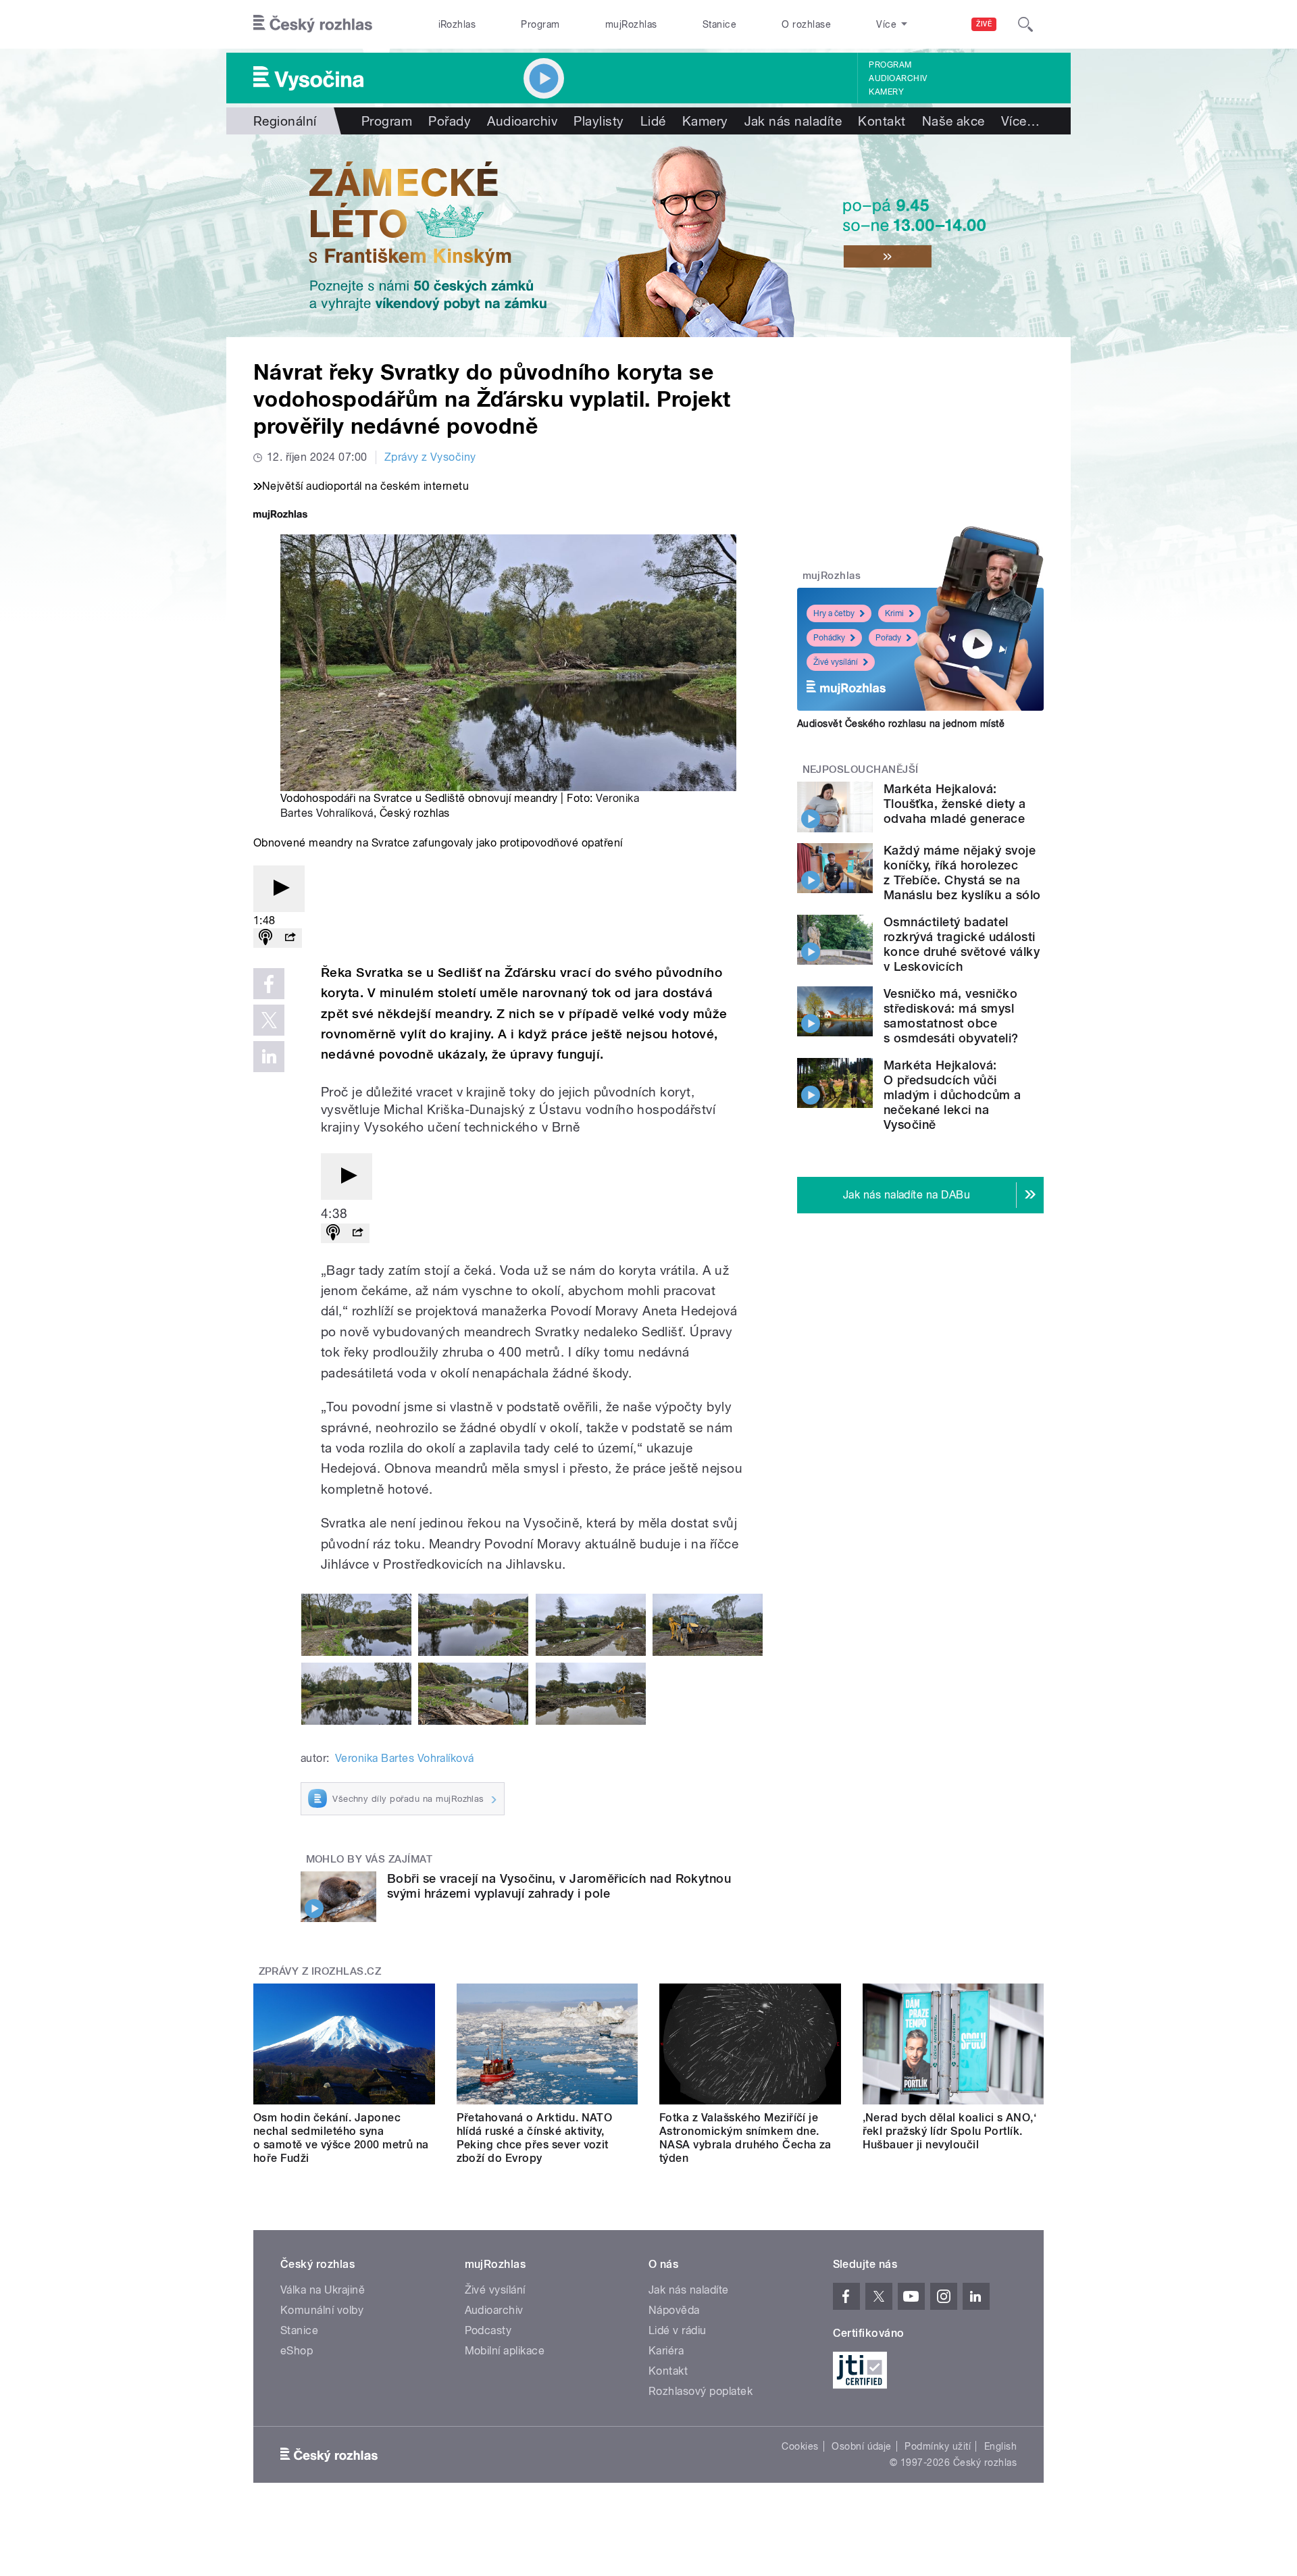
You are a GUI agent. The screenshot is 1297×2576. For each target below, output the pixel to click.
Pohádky (829, 638)
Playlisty (599, 121)
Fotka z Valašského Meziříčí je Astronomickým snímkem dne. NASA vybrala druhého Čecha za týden (745, 2138)
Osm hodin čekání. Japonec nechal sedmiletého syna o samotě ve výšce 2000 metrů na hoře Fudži (341, 2138)
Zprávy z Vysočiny (430, 457)
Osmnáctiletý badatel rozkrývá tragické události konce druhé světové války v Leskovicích (962, 944)
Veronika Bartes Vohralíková (405, 1758)
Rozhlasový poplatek (701, 2391)
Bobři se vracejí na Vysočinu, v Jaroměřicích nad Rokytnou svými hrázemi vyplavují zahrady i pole (559, 1886)
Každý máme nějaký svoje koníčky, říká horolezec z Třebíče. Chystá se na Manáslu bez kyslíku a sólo (962, 873)
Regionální (285, 121)
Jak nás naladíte (793, 121)
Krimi (894, 613)
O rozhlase (806, 24)
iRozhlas (457, 24)
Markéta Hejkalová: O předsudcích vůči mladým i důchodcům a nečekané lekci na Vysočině (952, 1095)
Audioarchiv (898, 78)
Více (1020, 121)
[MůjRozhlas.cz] (280, 516)
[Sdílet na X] (269, 1020)
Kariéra (666, 2351)
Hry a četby (834, 613)
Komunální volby (322, 2310)
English (1000, 2446)
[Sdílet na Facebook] (269, 984)
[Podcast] (265, 938)
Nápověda (674, 2310)
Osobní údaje (862, 2446)
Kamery (886, 92)
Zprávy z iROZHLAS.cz (320, 1971)
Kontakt (882, 121)
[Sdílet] (290, 938)
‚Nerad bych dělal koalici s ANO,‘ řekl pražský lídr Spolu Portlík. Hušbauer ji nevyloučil (950, 2131)
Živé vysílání (836, 662)
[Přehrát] (279, 889)
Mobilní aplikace (505, 2351)
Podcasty (488, 2330)
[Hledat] (1025, 24)
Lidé (653, 121)
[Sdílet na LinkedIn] (269, 1057)
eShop (297, 2351)
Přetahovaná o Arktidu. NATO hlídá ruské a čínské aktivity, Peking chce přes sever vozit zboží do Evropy (535, 2138)
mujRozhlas (631, 24)
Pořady (450, 121)
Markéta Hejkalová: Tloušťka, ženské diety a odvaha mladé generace (955, 804)
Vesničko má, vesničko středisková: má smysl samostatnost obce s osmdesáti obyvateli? (951, 1016)
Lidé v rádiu (678, 2330)
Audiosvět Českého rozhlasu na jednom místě (901, 724)
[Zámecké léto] (648, 236)
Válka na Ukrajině (323, 2290)
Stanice (719, 24)
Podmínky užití (938, 2446)
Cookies (800, 2446)
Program (540, 24)
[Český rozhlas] (313, 24)
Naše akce (953, 121)
